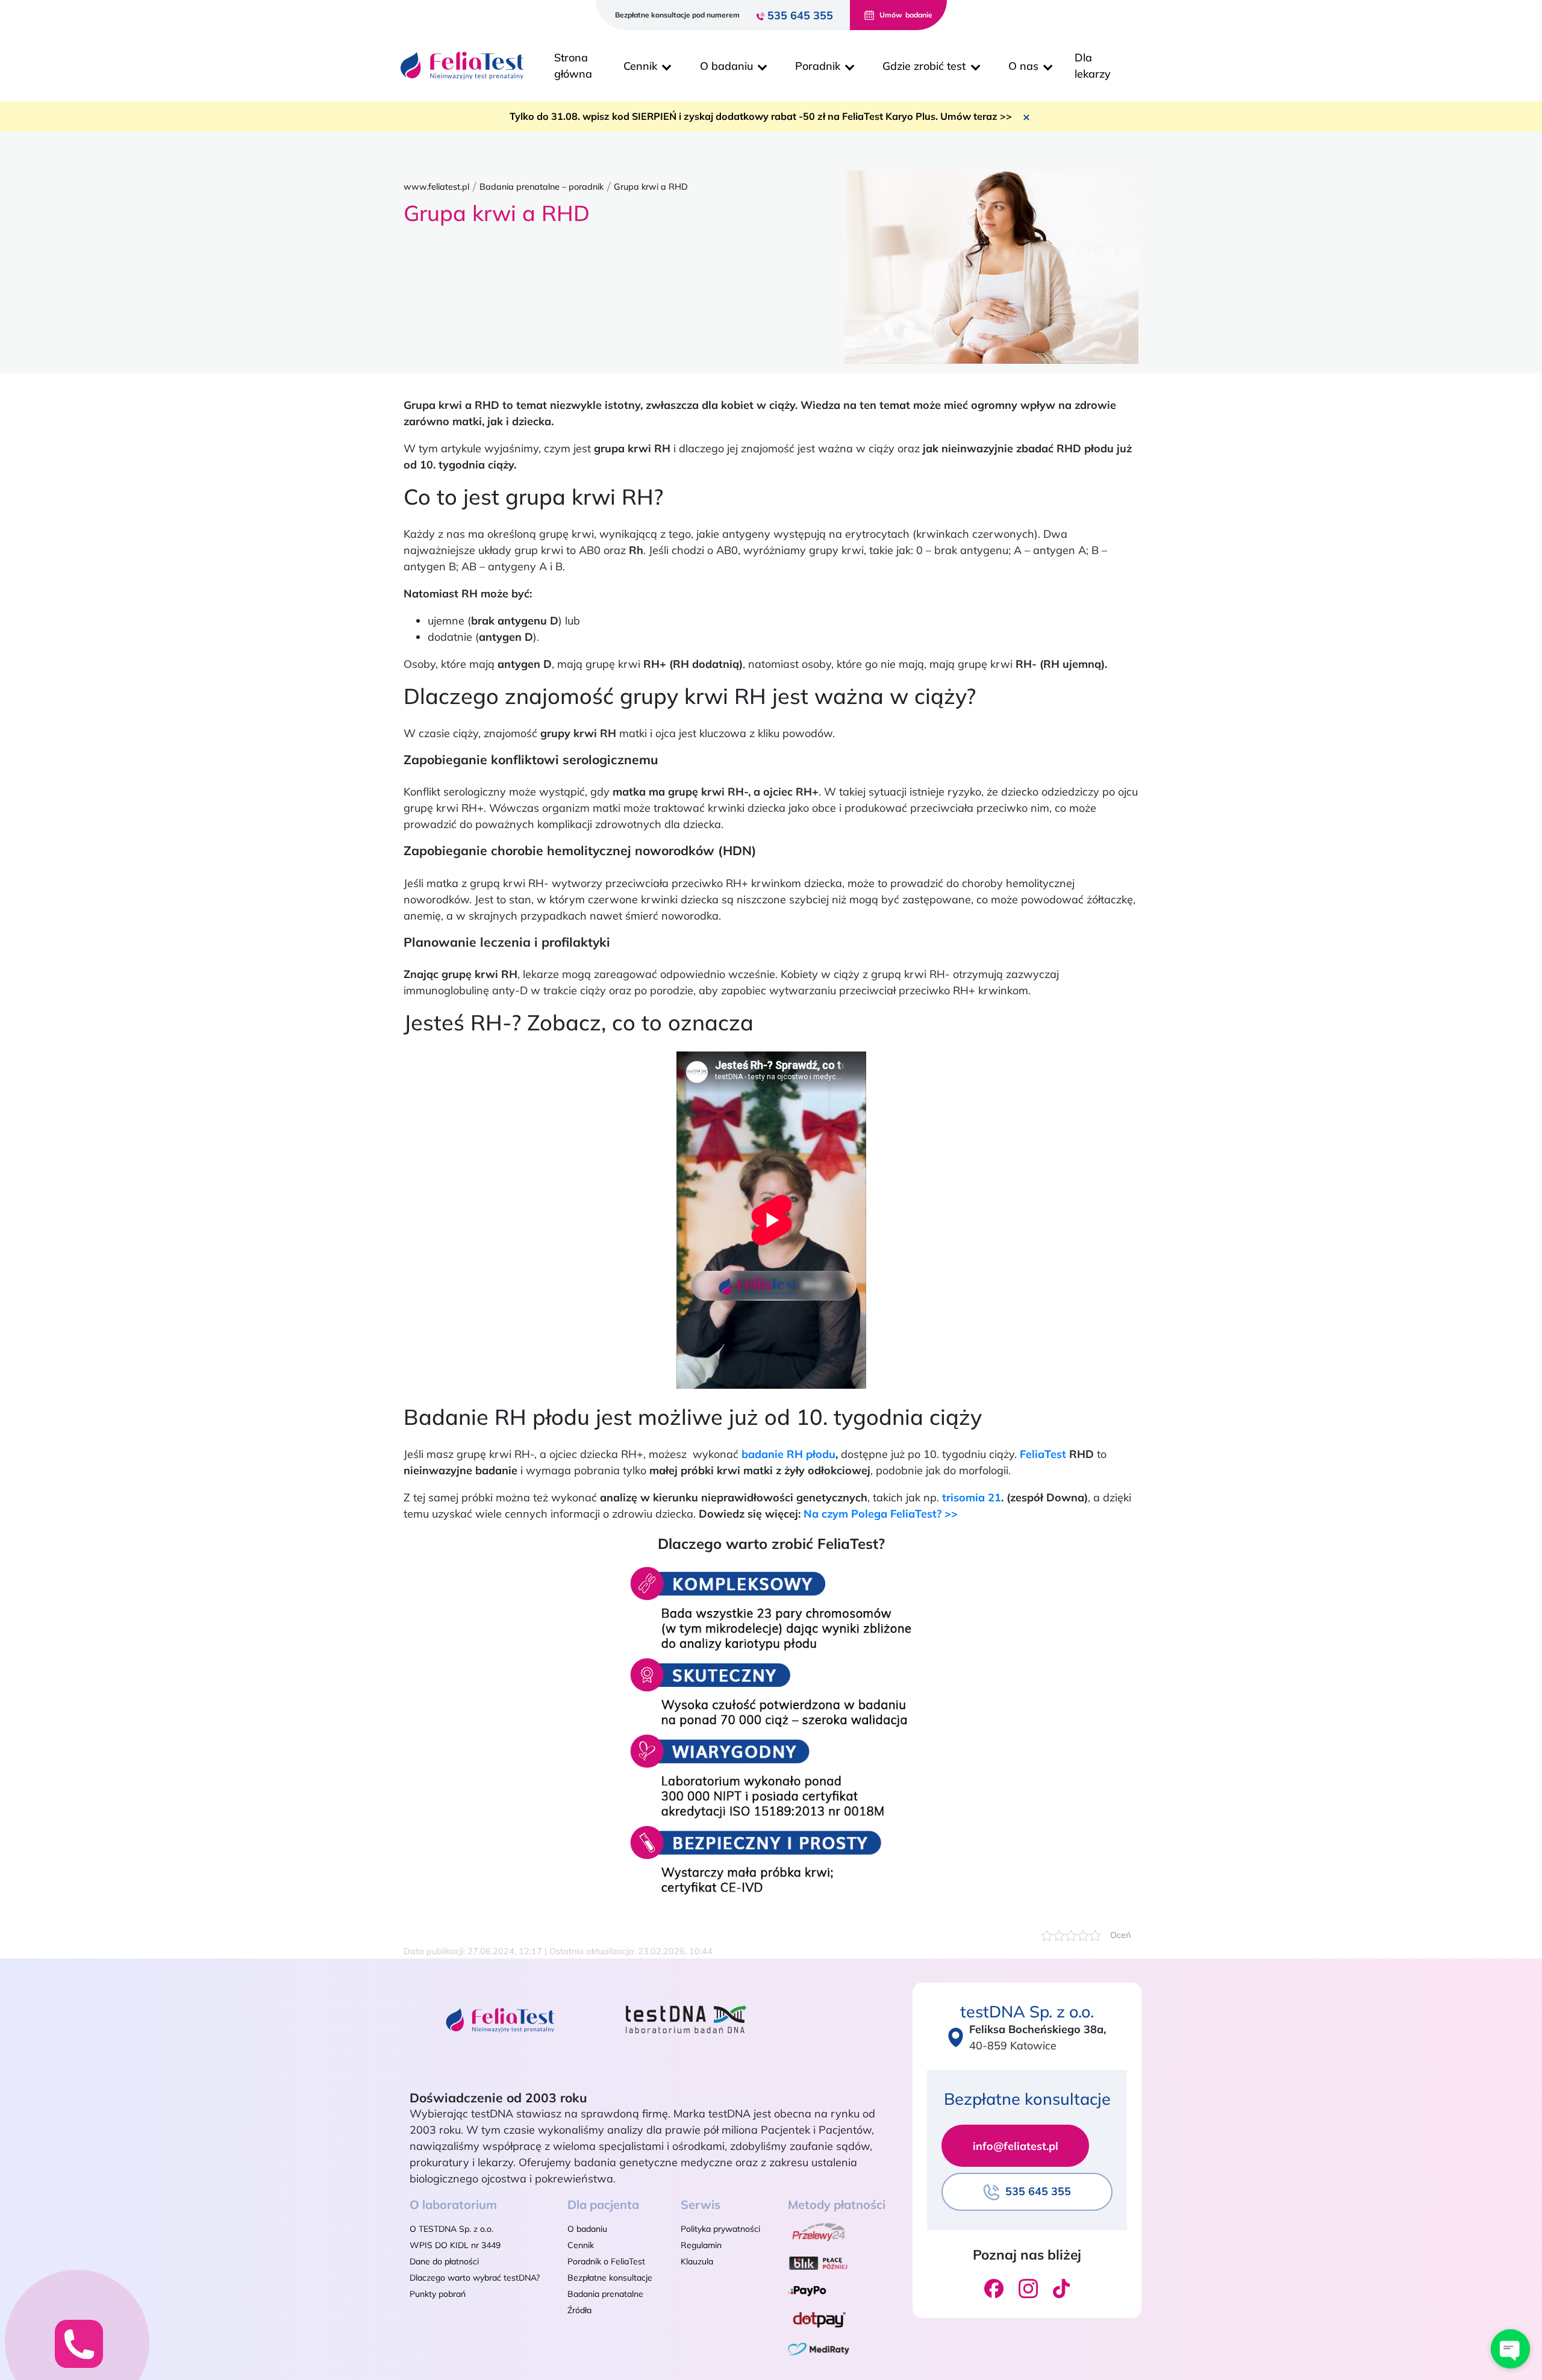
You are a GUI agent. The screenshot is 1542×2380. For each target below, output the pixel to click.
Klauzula (697, 2261)
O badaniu (587, 2229)
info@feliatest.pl (1016, 2146)
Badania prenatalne (605, 2294)
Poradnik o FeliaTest (606, 2261)
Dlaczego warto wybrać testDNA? (475, 2278)
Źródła (579, 2310)
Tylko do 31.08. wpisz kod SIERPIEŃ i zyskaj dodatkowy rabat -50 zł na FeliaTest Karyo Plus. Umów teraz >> (761, 116)
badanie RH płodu (788, 1454)
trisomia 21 (972, 1497)
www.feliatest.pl (436, 187)
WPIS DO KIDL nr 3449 (455, 2245)
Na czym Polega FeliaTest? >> (881, 1514)
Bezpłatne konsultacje (610, 2278)
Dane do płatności (444, 2261)
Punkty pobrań (438, 2294)
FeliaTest (1043, 1454)
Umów (906, 15)
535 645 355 (800, 15)
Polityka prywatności (720, 2229)
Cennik (581, 2245)
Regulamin (701, 2245)
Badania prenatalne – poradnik (542, 187)
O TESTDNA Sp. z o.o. (451, 2229)
